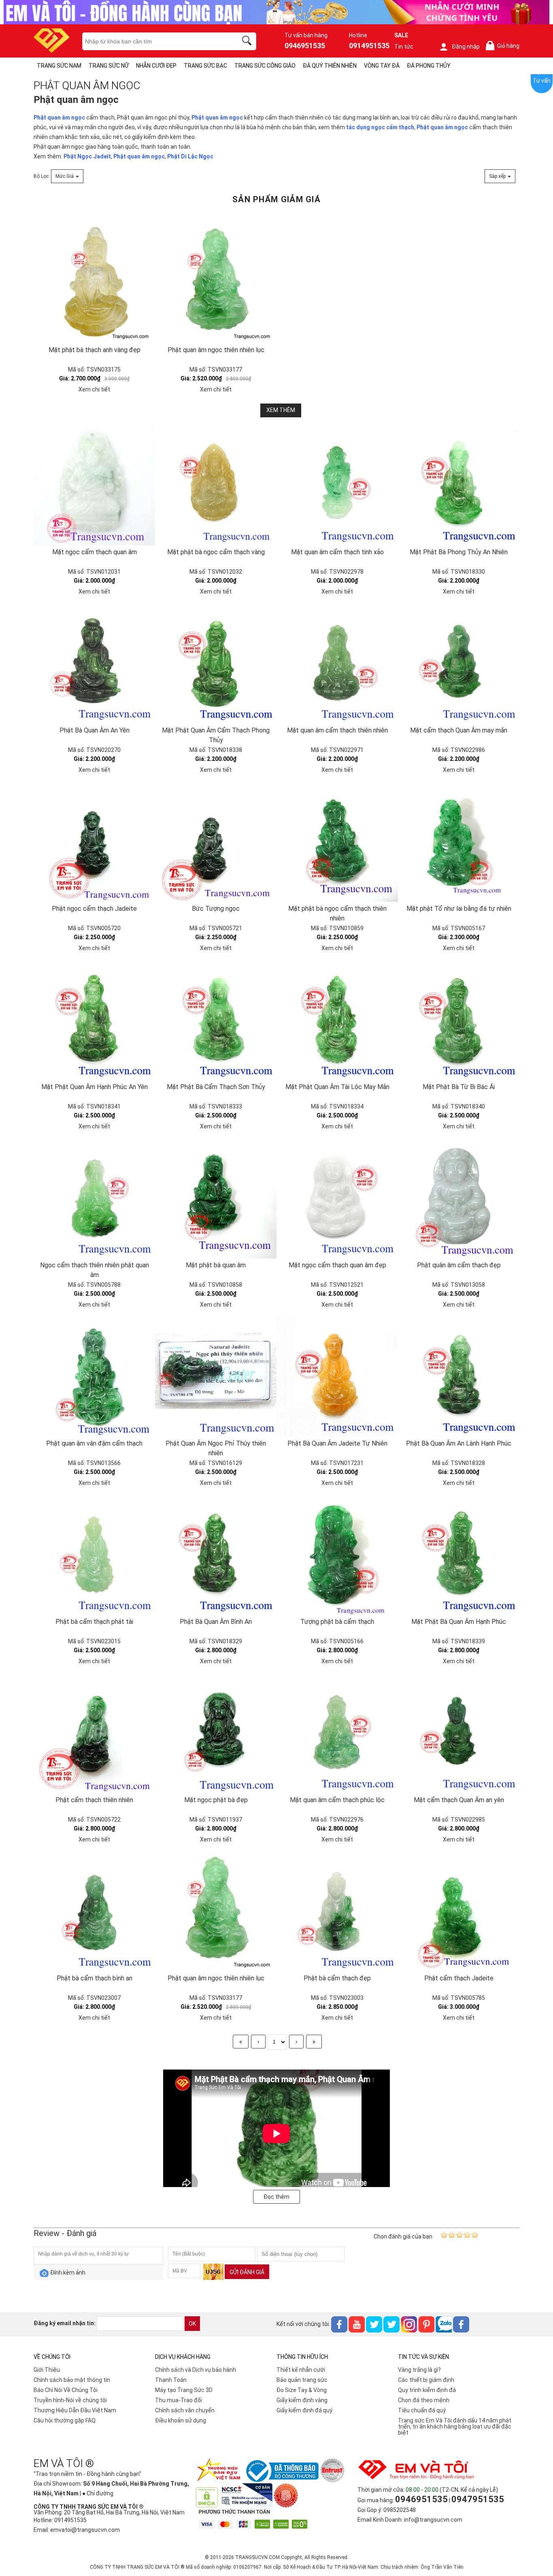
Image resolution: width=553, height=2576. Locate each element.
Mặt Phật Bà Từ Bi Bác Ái (459, 1087)
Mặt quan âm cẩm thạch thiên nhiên (337, 730)
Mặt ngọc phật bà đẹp (216, 1800)
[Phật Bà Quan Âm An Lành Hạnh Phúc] (459, 1376)
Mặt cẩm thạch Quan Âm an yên (459, 1800)
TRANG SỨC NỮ (109, 66)
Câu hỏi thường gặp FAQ (65, 2420)
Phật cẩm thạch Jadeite (459, 1978)
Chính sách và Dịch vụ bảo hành (196, 2370)
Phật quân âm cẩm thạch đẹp (459, 1265)
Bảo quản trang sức (302, 2380)
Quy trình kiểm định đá (427, 2390)
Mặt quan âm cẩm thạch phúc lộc (337, 1800)
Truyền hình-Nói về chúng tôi (70, 2400)
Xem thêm (281, 410)
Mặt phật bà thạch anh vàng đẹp (95, 350)
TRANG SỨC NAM (59, 66)
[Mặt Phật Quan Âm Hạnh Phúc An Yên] (94, 1019)
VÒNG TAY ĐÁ (382, 66)
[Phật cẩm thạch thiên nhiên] (94, 1732)
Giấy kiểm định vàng (302, 2400)
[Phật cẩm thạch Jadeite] (459, 1911)
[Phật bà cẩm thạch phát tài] (94, 1554)
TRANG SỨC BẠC (205, 66)
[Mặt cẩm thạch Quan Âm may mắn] (459, 663)
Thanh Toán (171, 2380)
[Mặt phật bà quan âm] (216, 1198)
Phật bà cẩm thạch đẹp (337, 1978)
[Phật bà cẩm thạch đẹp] (337, 1911)
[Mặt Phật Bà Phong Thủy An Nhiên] (459, 485)
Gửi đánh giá (247, 2272)
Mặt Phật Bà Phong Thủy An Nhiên (459, 552)
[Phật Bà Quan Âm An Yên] (94, 663)
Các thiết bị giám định (426, 2380)
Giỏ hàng (504, 46)
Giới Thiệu (47, 2370)
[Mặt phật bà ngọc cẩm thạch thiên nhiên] (337, 841)
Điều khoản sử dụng (181, 2420)
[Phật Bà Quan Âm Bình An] (216, 1554)
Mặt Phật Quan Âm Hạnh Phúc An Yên (95, 1087)
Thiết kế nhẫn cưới (301, 2370)
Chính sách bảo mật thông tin (72, 2380)
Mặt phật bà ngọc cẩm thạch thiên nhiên (337, 913)
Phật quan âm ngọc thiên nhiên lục (216, 350)
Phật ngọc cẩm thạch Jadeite (94, 909)
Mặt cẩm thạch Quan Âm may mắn (459, 730)
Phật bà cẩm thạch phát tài (94, 1622)
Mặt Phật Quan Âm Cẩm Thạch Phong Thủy (216, 735)
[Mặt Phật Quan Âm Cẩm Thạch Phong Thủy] (216, 663)
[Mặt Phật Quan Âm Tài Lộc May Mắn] (337, 1019)
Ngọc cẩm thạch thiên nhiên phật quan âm (95, 1270)
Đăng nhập (466, 47)
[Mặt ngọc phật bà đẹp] (216, 1732)
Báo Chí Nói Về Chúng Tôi (66, 2390)
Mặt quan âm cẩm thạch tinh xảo (337, 552)
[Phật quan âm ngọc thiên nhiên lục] (216, 224)
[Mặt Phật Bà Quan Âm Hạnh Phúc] (459, 1554)
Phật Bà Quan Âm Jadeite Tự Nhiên (337, 1443)
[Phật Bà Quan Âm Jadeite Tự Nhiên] (337, 1376)
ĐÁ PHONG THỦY (429, 66)
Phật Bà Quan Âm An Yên (95, 730)
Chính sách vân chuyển (185, 2410)
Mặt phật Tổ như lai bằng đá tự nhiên (459, 909)
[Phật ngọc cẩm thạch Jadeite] (94, 841)
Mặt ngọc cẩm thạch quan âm (95, 552)
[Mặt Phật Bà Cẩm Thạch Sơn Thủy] (216, 1019)
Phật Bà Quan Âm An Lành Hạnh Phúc (459, 1443)
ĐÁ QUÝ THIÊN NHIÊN (330, 66)
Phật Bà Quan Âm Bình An (216, 1622)
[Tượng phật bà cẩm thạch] (337, 1554)
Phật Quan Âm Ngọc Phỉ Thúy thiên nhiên (216, 1448)
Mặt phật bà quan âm (216, 1265)
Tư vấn (542, 81)
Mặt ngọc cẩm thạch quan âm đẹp (337, 1265)
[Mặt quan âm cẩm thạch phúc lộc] (337, 1732)
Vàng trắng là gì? (419, 2370)
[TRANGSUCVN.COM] (52, 50)
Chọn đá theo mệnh (424, 2400)
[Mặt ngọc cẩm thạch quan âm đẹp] (337, 1198)
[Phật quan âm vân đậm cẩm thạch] (94, 1376)
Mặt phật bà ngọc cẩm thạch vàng (216, 552)
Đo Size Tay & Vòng (302, 2390)
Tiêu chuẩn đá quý (422, 2410)
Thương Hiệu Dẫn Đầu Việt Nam (75, 2410)
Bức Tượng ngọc (216, 909)
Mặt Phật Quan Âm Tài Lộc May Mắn (337, 1087)
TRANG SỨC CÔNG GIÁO (265, 66)
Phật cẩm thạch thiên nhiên (94, 1800)
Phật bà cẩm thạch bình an (95, 1978)
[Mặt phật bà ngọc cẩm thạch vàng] (216, 485)
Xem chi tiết (94, 389)
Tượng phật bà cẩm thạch (337, 1622)
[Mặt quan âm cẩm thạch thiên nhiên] (337, 663)
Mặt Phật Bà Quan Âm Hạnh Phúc (459, 1622)
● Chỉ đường (98, 2493)
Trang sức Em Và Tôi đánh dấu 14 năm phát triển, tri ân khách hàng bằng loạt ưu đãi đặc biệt (455, 2426)
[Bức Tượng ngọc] (216, 841)
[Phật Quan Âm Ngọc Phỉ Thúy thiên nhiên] (216, 1376)
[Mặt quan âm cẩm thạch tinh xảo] (337, 485)
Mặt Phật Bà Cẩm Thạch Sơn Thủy (216, 1087)
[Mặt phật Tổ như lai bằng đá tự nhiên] (459, 841)
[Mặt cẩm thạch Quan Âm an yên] (459, 1732)
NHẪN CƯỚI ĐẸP (156, 66)
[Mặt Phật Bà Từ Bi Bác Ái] (459, 1019)
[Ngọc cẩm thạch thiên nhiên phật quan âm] (94, 1198)
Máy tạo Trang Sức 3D (184, 2390)
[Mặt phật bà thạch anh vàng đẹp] (94, 224)
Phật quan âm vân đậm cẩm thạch (94, 1443)
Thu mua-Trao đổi (179, 2400)
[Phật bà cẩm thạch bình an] (94, 1911)
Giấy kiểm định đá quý (304, 2410)
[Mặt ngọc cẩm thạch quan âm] (94, 485)
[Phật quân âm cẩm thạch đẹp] (459, 1198)
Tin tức (404, 47)
